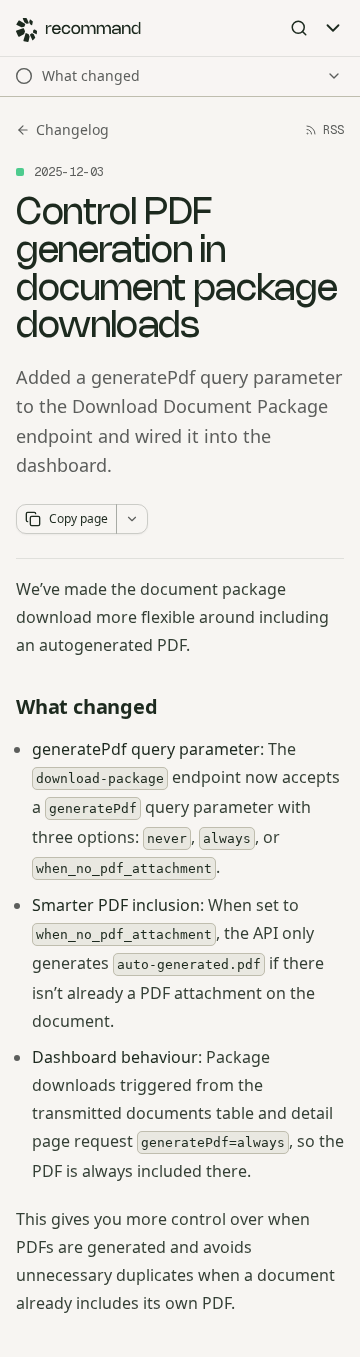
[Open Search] (299, 28)
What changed (87, 706)
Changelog (72, 129)
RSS (333, 130)
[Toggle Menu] (333, 28)
